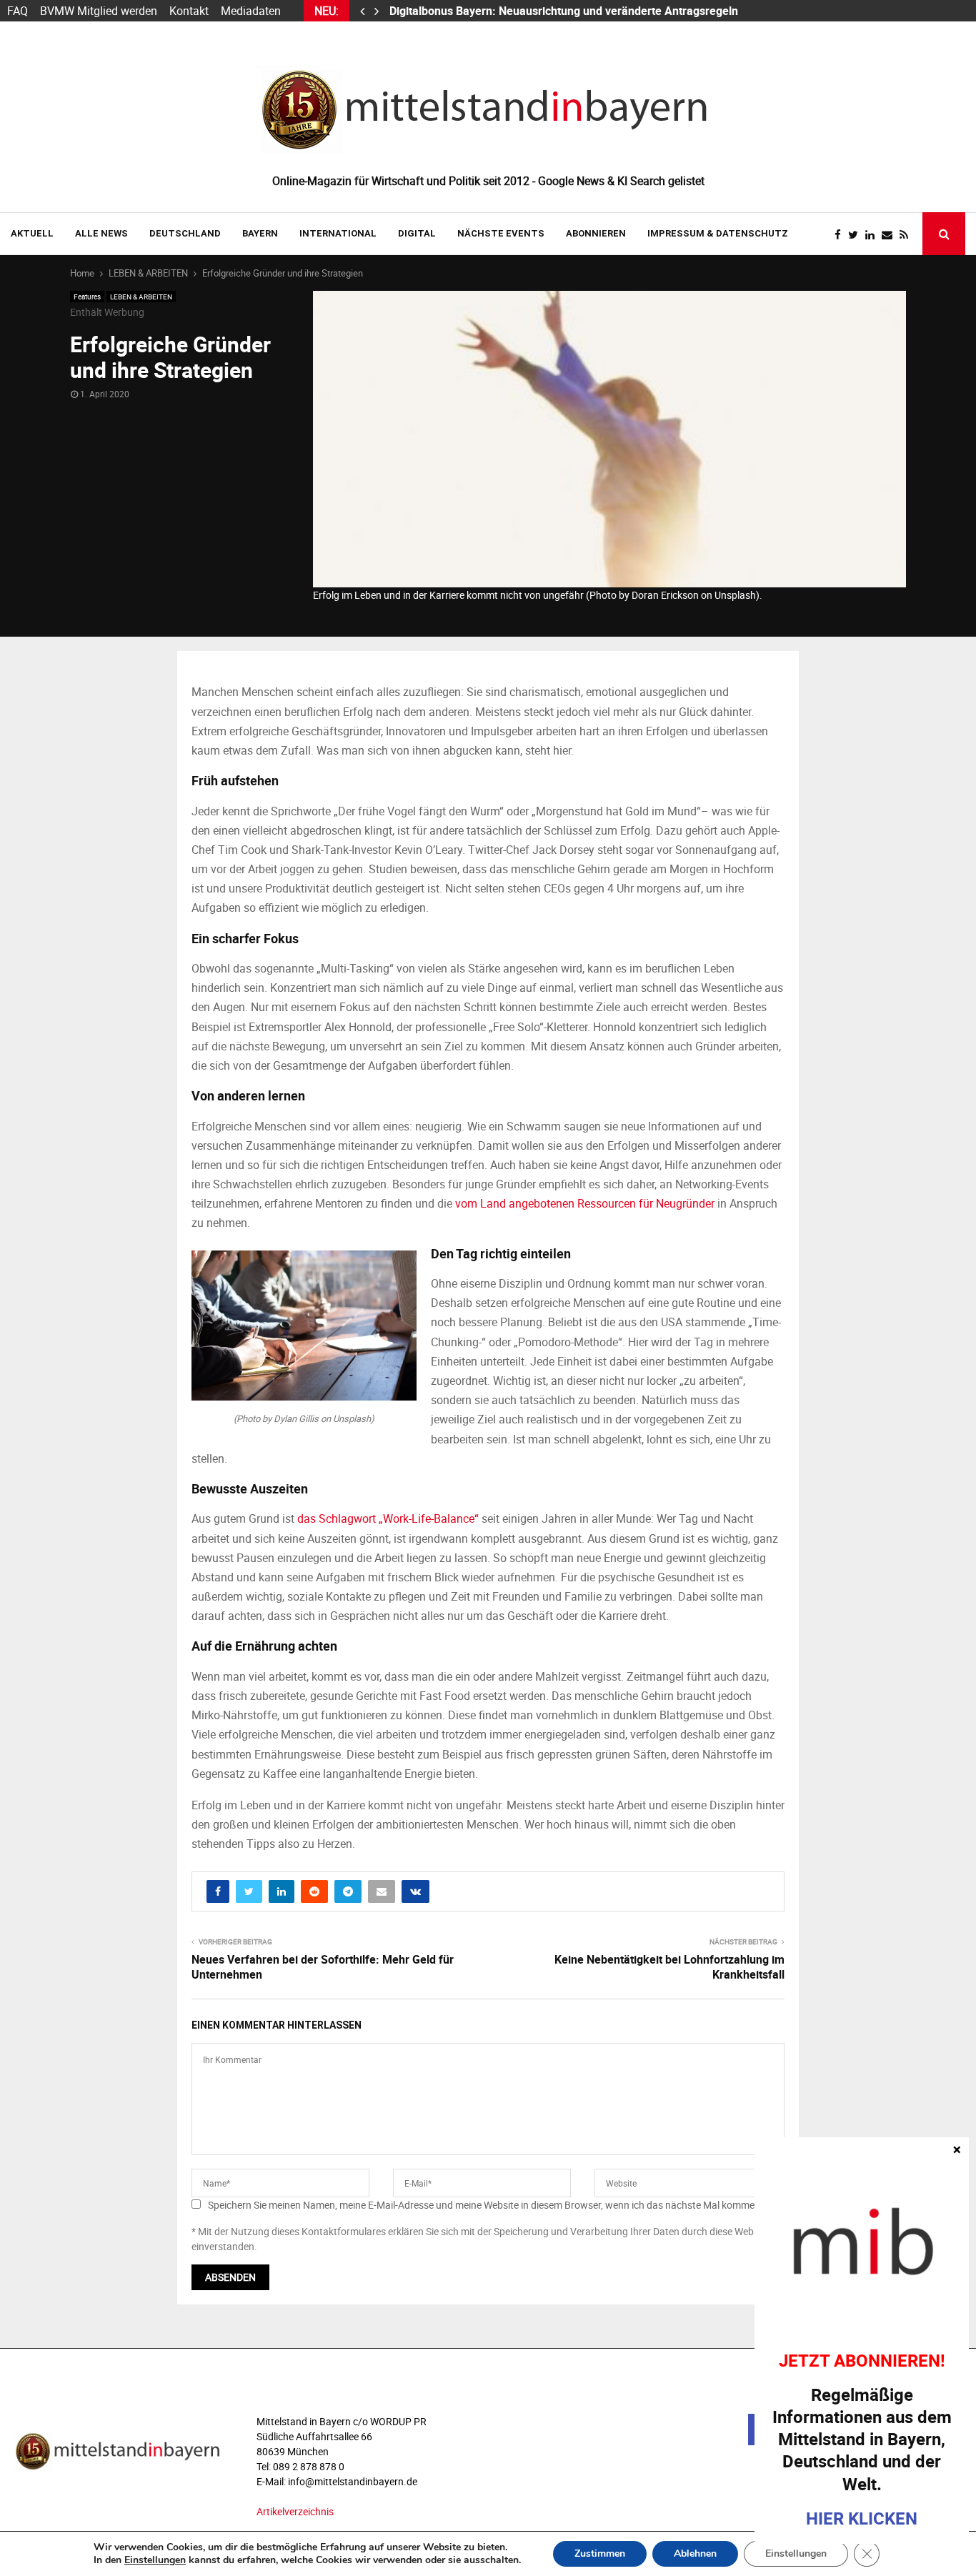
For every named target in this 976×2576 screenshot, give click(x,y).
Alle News (101, 233)
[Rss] (907, 235)
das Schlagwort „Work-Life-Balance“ (388, 1518)
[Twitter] (857, 235)
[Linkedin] (873, 235)
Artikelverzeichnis (295, 2511)
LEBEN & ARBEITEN (141, 297)
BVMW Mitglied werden (99, 11)
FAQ (18, 11)
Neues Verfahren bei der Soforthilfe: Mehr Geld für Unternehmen (323, 1967)
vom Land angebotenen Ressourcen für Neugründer (585, 1203)
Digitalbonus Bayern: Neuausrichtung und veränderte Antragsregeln (565, 11)
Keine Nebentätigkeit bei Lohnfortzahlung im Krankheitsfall (669, 1967)
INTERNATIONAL (338, 233)
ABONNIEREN (596, 233)
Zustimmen (600, 2553)
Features (87, 297)
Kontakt (189, 11)
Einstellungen (155, 2560)
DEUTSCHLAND (185, 233)
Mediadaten (251, 11)
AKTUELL (32, 233)
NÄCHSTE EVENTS (501, 233)
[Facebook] (841, 235)
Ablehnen (695, 2553)
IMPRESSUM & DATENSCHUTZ (718, 233)
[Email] (891, 235)
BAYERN (260, 233)
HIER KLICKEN (862, 2518)
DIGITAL (417, 233)
